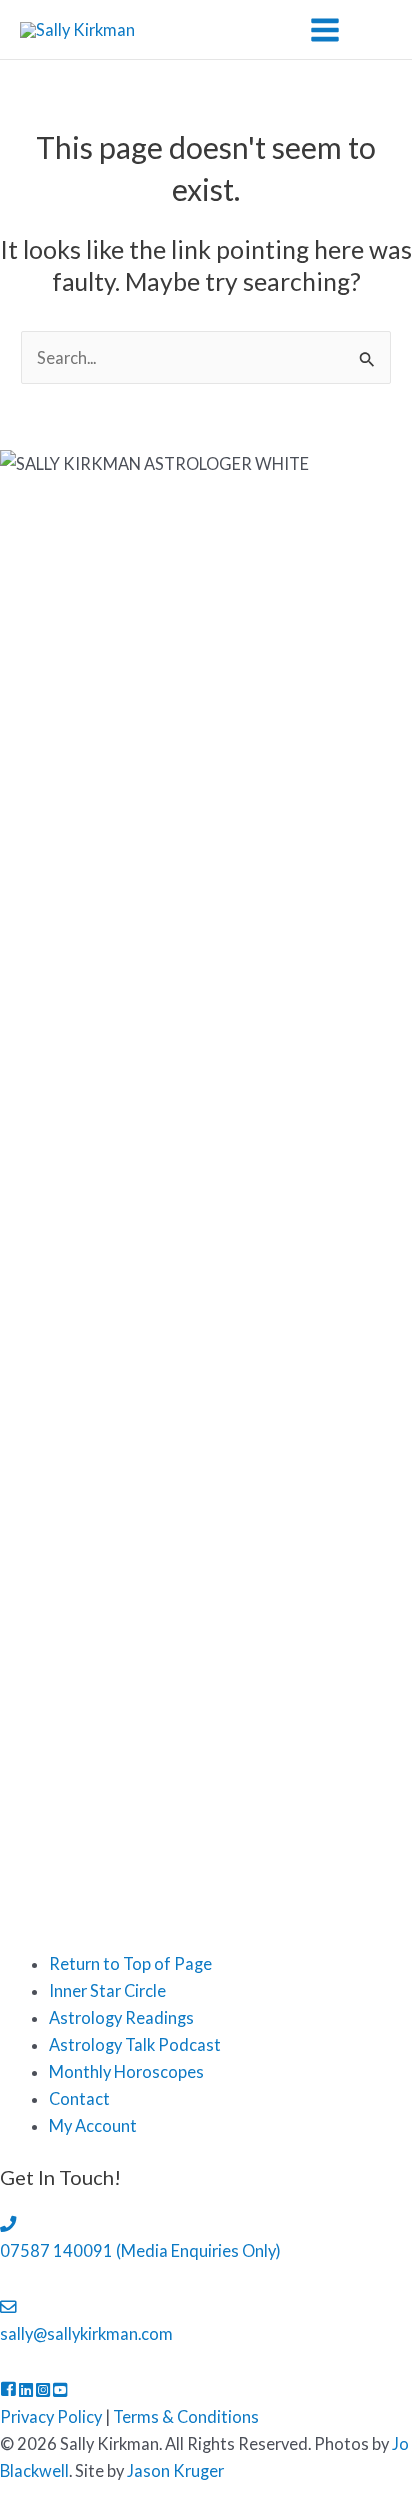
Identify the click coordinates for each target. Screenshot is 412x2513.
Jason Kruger (175, 2470)
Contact (79, 2098)
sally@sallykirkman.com (86, 2333)
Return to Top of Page (130, 1963)
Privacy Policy (51, 2416)
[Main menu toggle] (324, 29)
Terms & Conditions (186, 2416)
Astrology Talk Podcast (135, 2044)
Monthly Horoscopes (126, 2071)
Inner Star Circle (107, 1990)
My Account (93, 2125)
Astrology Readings (121, 2017)
